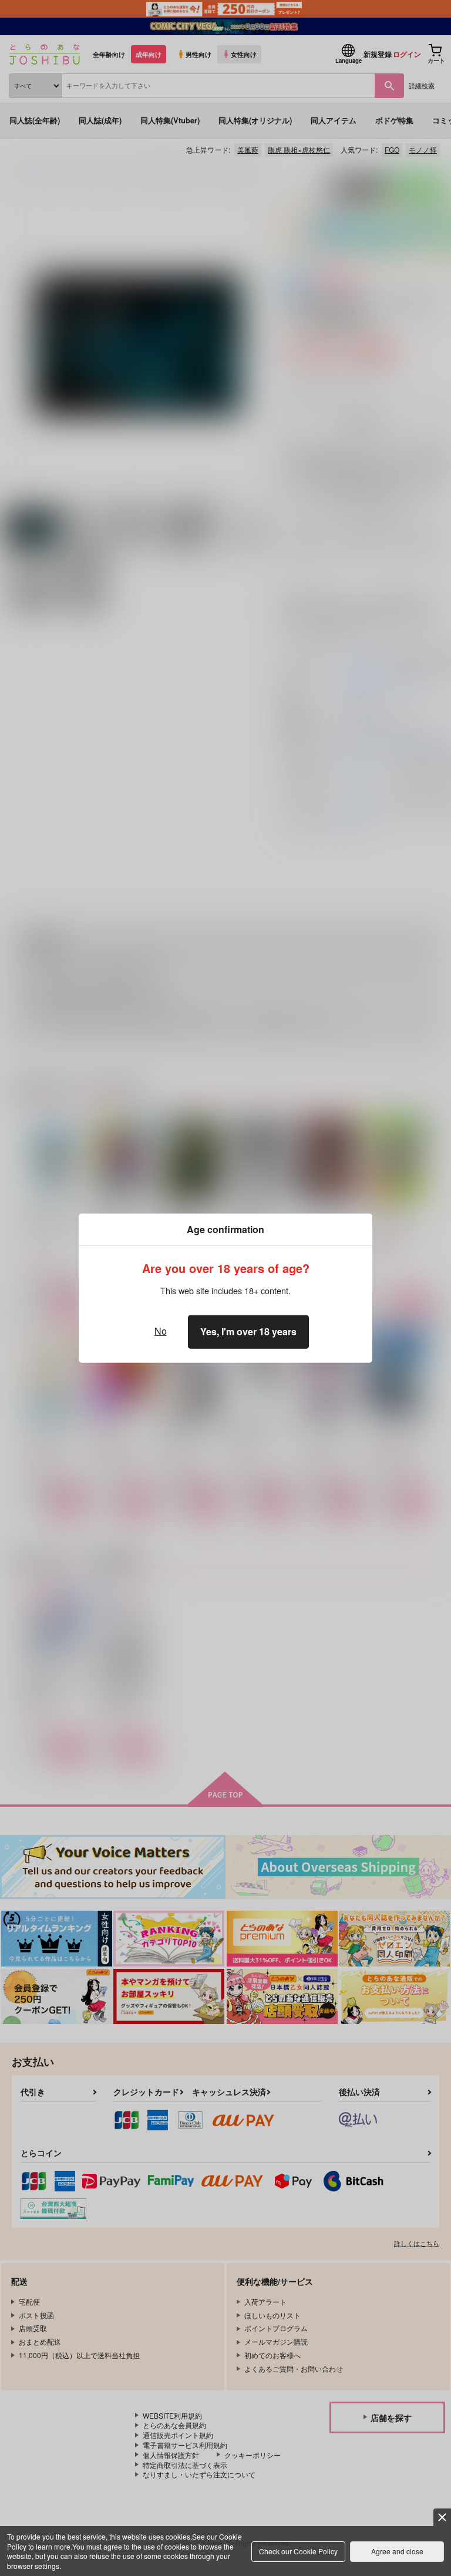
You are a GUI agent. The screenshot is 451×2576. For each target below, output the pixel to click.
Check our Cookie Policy (298, 2551)
